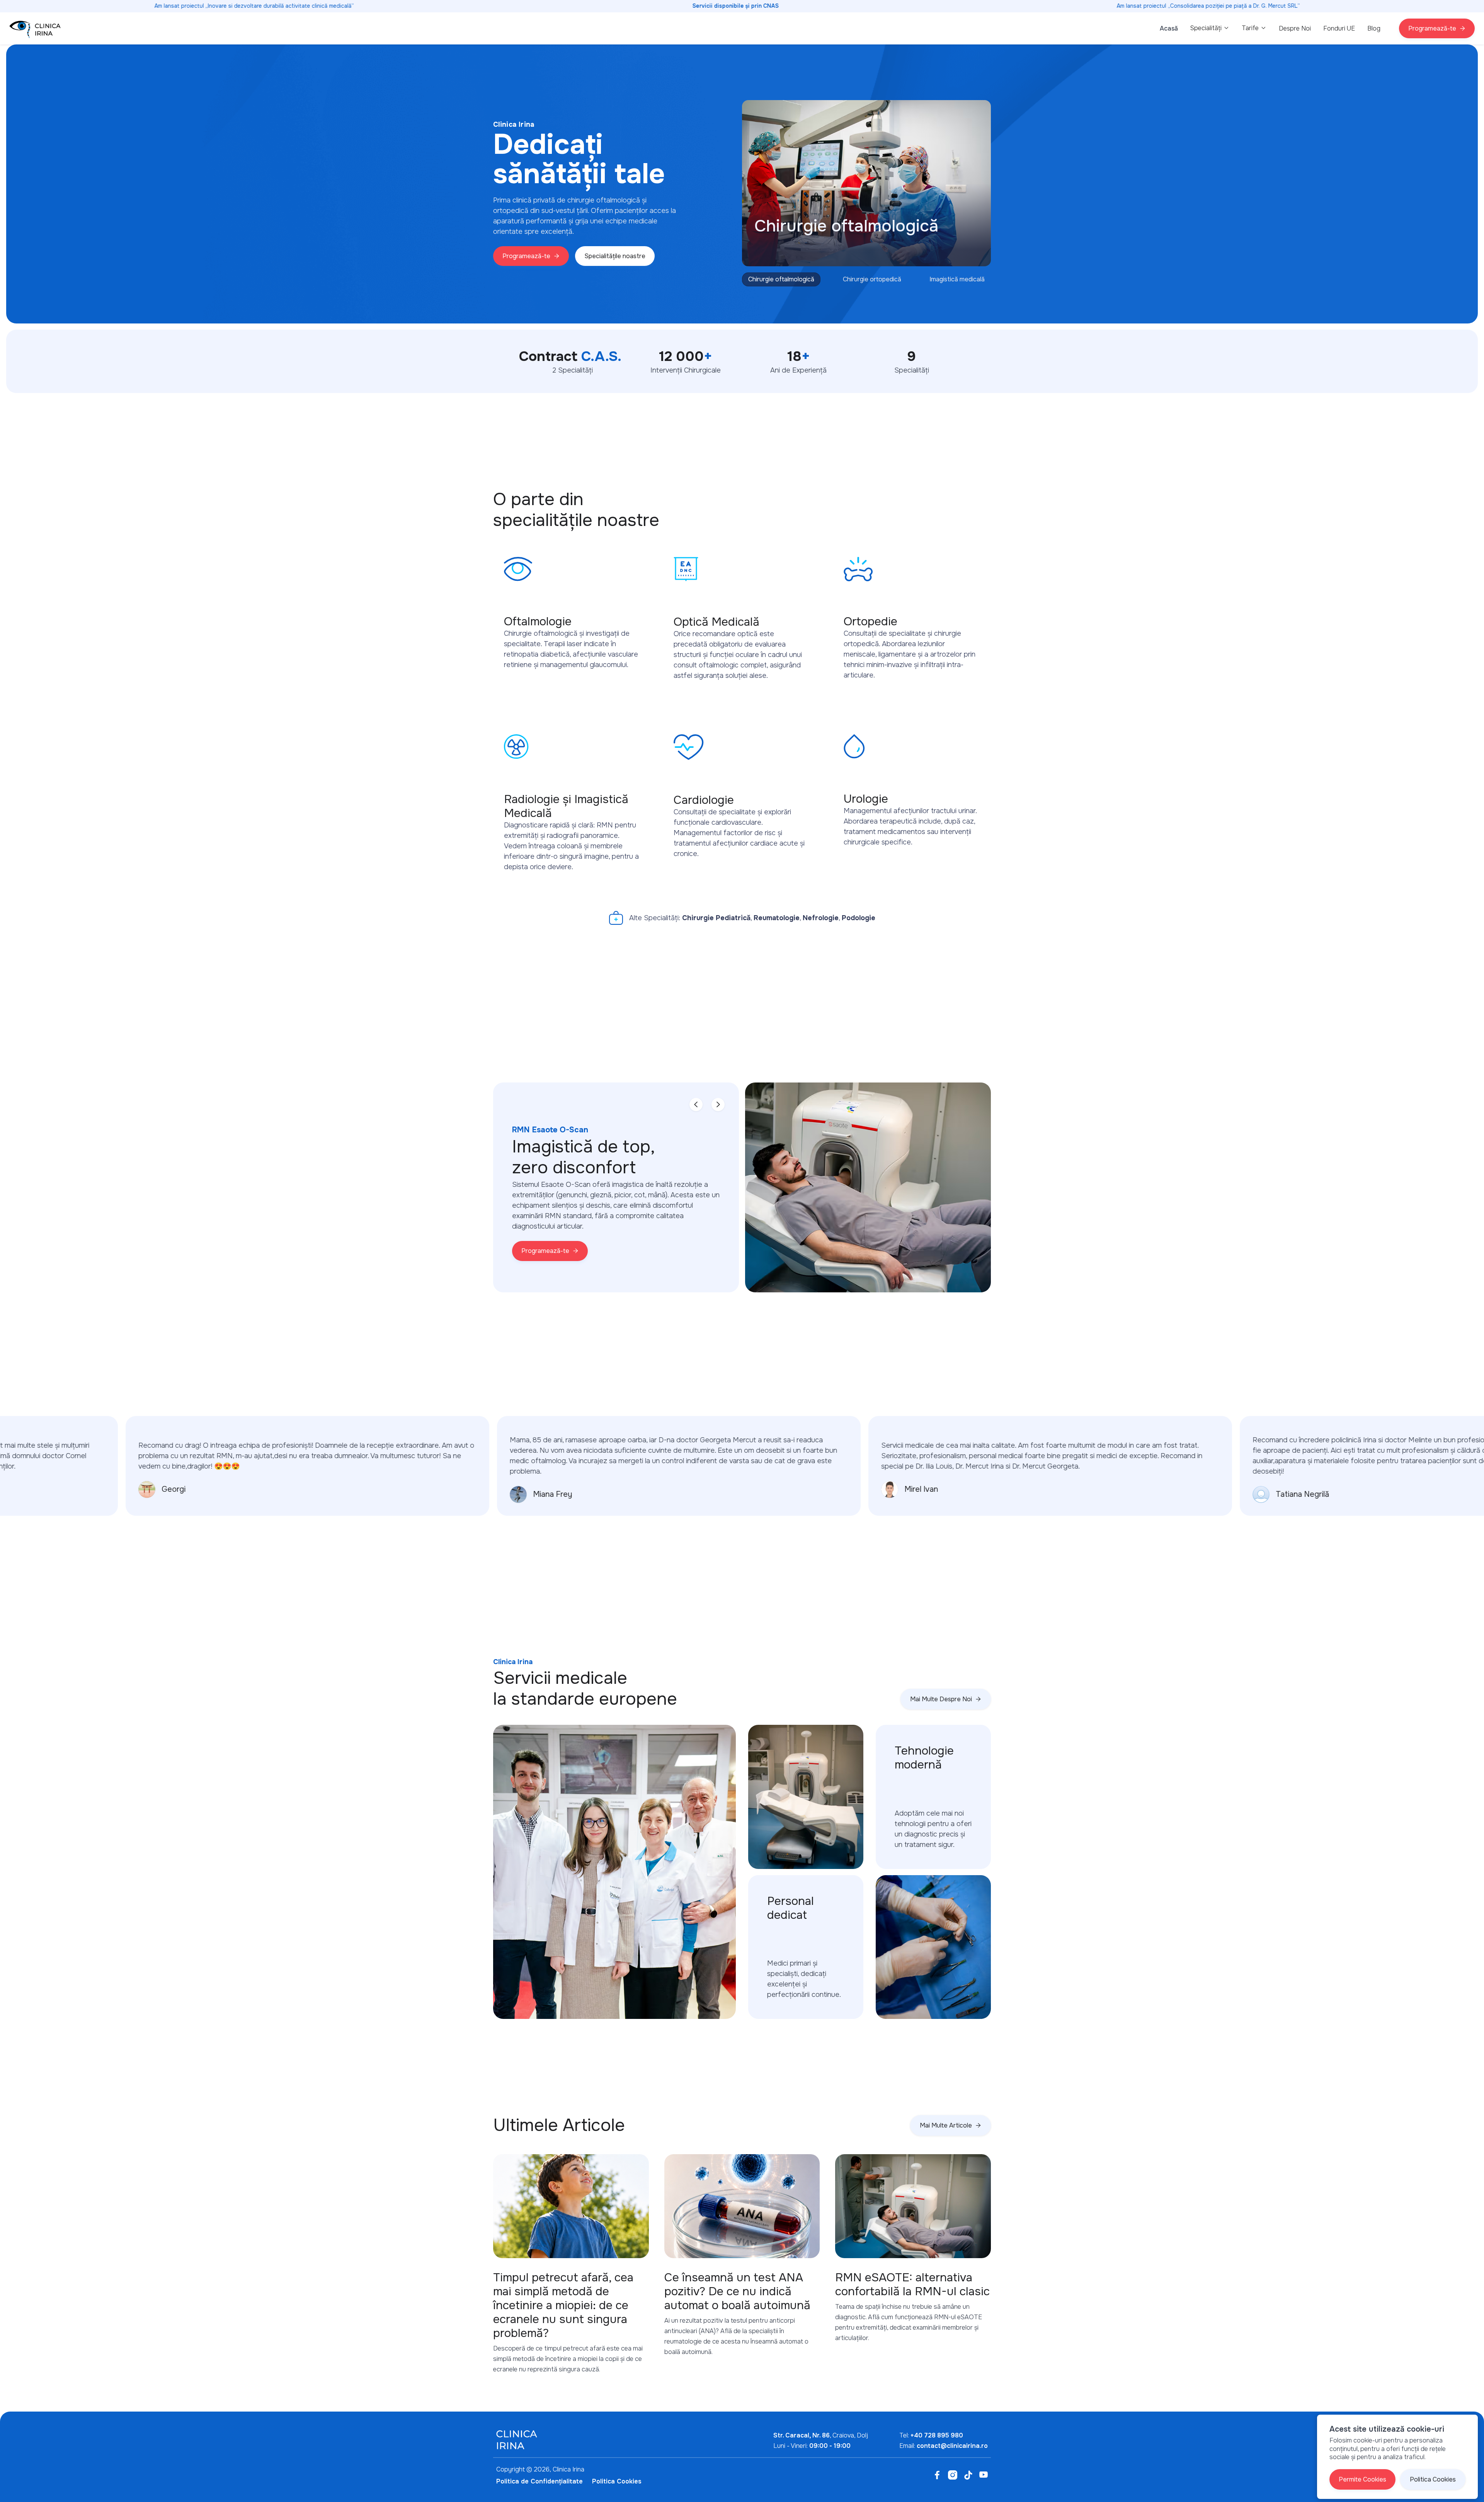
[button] (1210, 28)
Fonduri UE (1339, 28)
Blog (1374, 28)
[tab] (781, 279)
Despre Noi (1295, 28)
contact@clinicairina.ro (952, 2446)
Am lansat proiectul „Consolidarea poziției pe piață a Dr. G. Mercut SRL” (1208, 6)
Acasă (1169, 28)
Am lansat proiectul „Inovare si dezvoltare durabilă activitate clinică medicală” (254, 6)
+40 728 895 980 (937, 2435)
